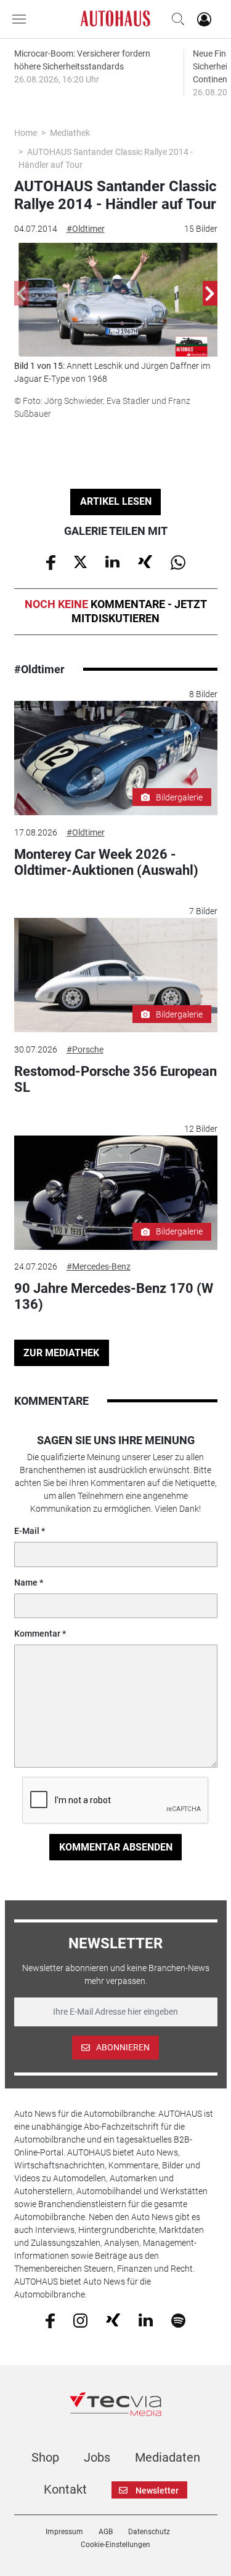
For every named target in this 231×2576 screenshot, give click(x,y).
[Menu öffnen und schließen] (22, 19)
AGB (106, 2532)
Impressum (64, 2532)
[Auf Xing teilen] (145, 561)
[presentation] (22, 293)
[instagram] (80, 2320)
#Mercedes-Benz (99, 1266)
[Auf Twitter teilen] (80, 561)
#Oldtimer (86, 229)
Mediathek (70, 133)
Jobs (97, 2457)
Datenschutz (149, 2532)
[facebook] (50, 2320)
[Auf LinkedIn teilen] (112, 561)
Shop (45, 2457)
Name (26, 1582)
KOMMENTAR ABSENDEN (116, 1847)
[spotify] (178, 2320)
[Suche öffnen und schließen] (175, 19)
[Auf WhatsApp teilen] (178, 561)
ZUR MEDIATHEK (61, 1353)
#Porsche (85, 1049)
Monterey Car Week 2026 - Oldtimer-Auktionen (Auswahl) (106, 862)
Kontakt (65, 2489)
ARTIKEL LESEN (116, 501)
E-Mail (27, 1531)
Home (26, 133)
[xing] (113, 2320)
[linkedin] (146, 2320)
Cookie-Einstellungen (115, 2545)
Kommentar (37, 1634)
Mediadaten (168, 2457)
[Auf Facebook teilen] (51, 561)
